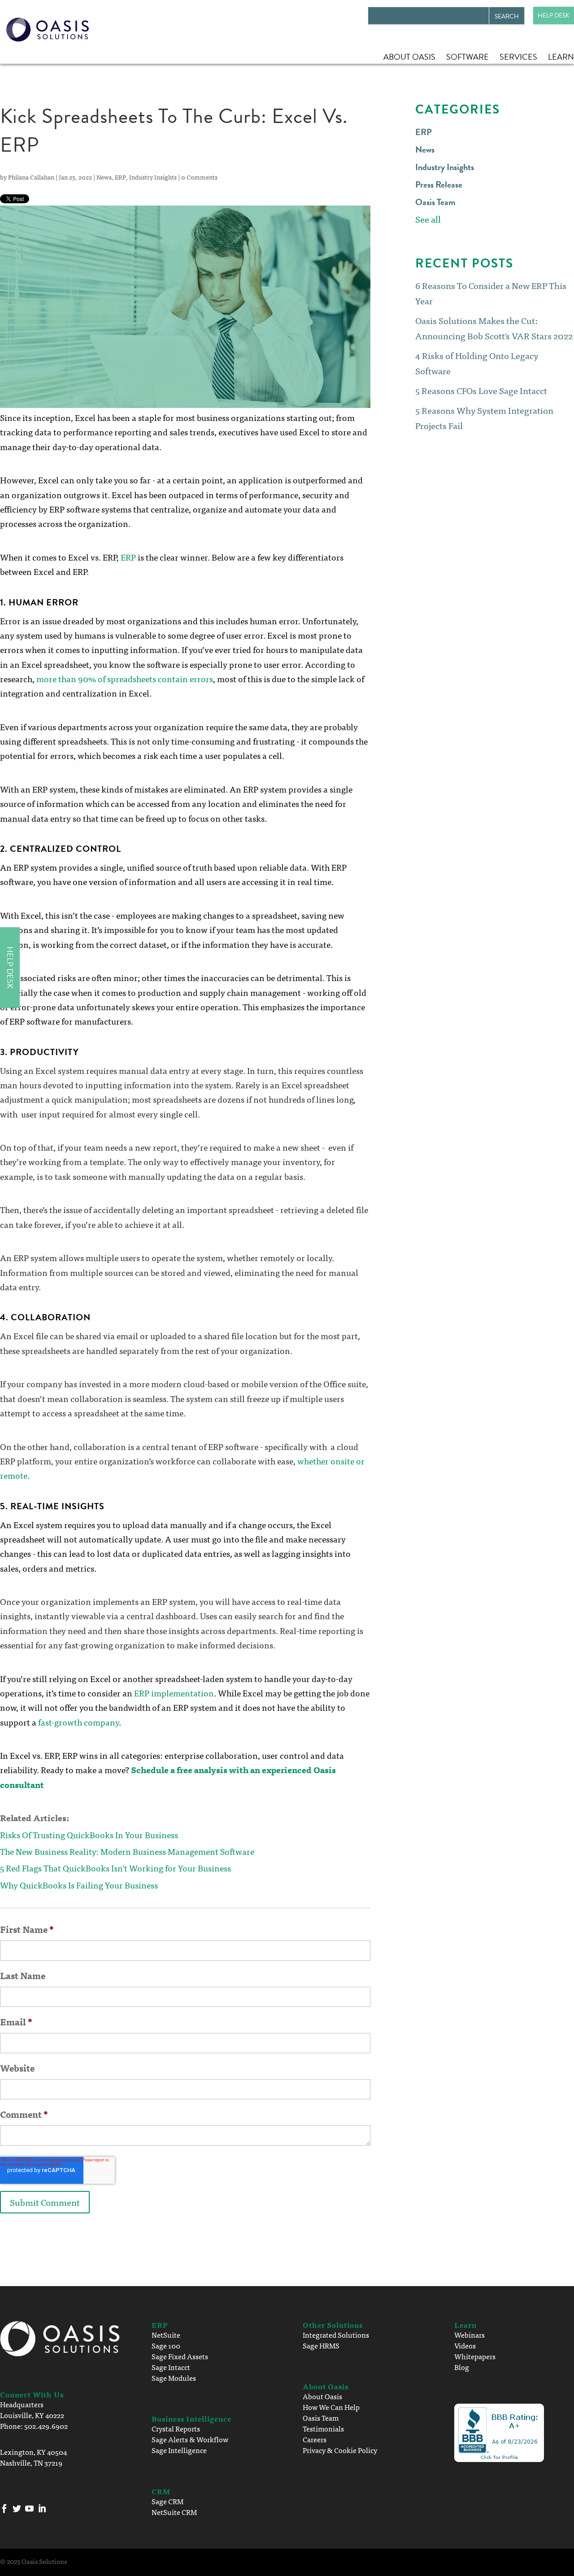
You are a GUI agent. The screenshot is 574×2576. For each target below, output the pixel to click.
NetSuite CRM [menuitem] (174, 2512)
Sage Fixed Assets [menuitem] (180, 2356)
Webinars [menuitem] (470, 2335)
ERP (120, 177)
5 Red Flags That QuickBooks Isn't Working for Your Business (115, 1868)
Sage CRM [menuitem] (167, 2501)
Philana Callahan (31, 177)
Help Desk (554, 15)
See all (428, 219)
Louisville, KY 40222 (32, 2415)
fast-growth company (78, 1722)
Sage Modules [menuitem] (174, 2378)
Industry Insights (153, 177)
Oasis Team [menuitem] (321, 2418)
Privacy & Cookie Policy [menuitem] (340, 2450)
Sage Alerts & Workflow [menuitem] (190, 2439)
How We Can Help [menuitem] (331, 2407)
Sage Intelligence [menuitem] (179, 2450)
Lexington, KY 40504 (33, 2452)
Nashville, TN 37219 (31, 2462)
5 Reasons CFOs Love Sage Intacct (481, 390)
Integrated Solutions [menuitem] (336, 2335)
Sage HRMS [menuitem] (321, 2345)
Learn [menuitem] (561, 57)
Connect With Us (32, 2394)
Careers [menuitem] (315, 2439)
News (104, 177)
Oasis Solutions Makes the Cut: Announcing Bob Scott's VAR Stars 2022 (494, 328)
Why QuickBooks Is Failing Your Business (79, 1885)
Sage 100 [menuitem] (166, 2345)
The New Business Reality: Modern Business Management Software (127, 1851)
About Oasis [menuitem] (409, 57)
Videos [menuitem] (465, 2345)
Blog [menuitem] (462, 2367)
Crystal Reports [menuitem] (176, 2428)
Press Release (439, 184)
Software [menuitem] (467, 57)
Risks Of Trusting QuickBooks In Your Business (89, 1834)
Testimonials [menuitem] (323, 2428)
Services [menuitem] (518, 57)
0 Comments (199, 177)
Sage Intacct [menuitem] (171, 2367)
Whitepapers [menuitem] (475, 2356)
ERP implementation (174, 1693)
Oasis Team (435, 202)
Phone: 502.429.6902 (34, 2426)
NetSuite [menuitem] (166, 2335)
